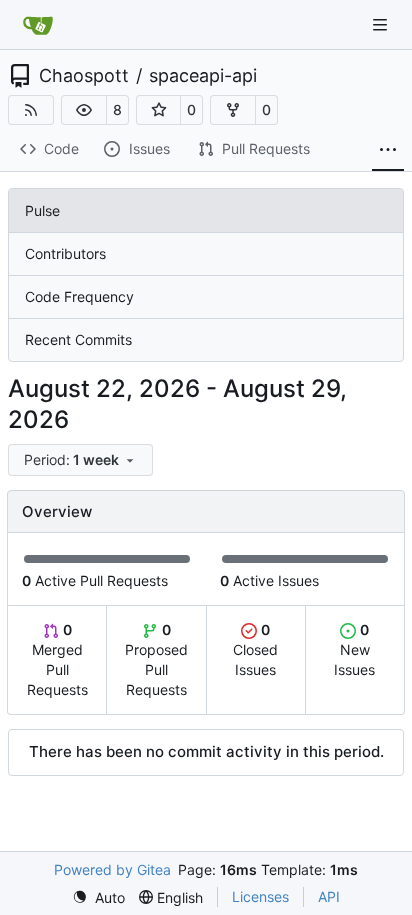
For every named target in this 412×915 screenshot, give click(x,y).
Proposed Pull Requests (156, 659)
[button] (84, 110)
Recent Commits (78, 339)
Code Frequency (79, 296)
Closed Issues (255, 649)
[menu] (80, 460)
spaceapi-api (203, 76)
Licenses (260, 896)
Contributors (65, 253)
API (329, 896)
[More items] (388, 150)
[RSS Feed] (31, 110)
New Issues (354, 649)
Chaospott (84, 76)
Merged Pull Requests (57, 659)
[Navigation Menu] (382, 24)
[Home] (38, 25)
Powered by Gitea (112, 869)
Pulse (42, 210)
